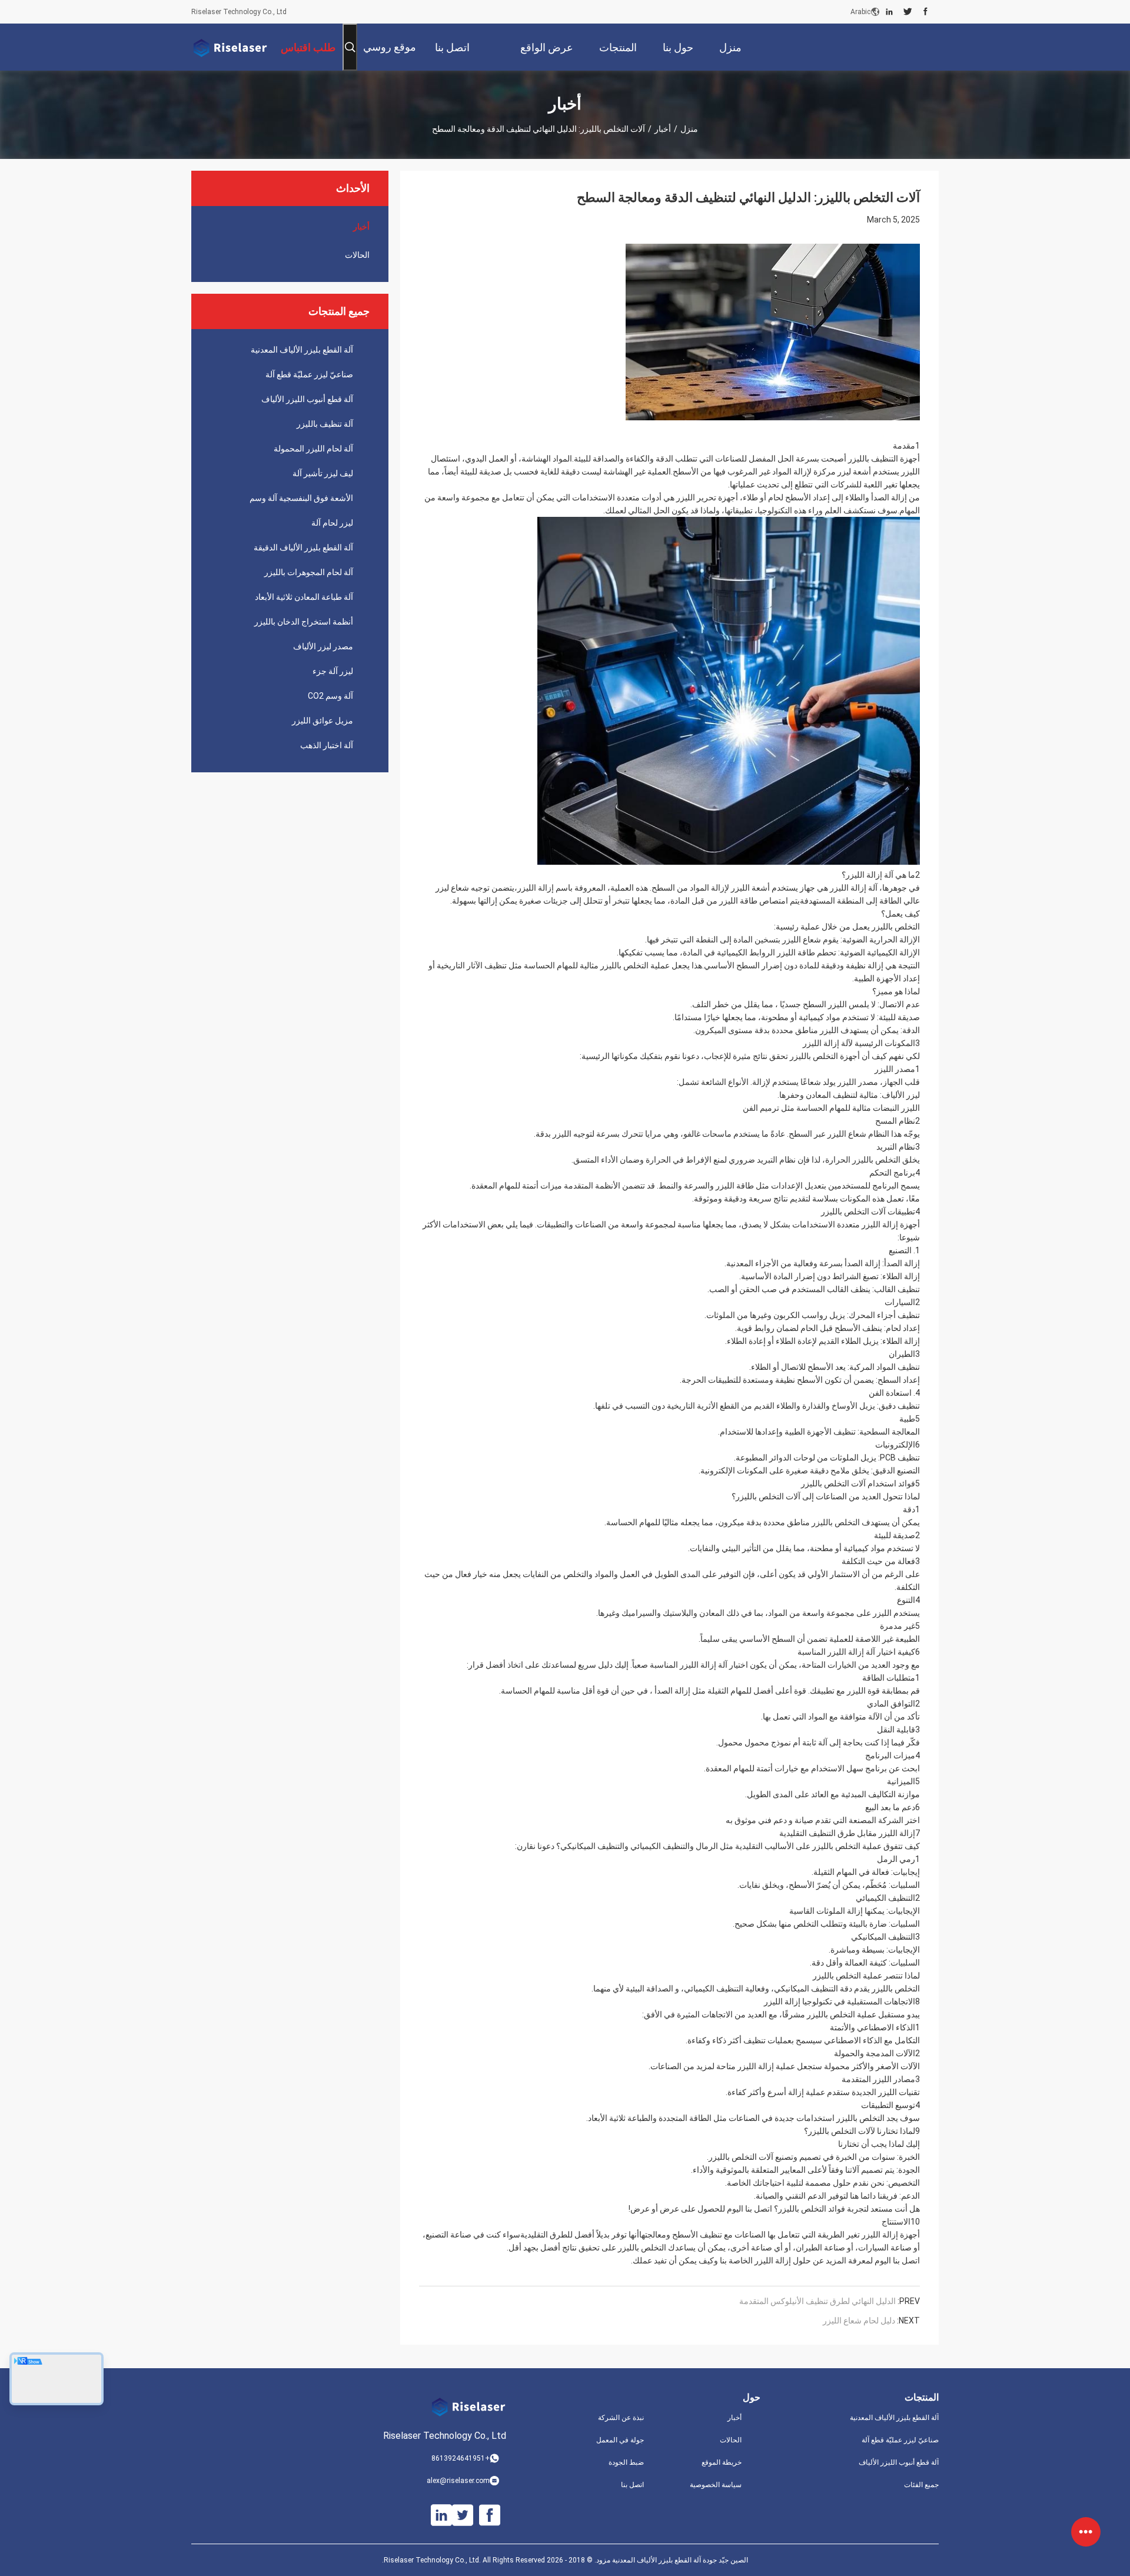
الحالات (357, 255)
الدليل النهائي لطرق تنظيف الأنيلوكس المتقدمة (817, 2301)
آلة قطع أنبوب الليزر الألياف (307, 399)
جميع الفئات (921, 2485)
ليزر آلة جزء (333, 671)
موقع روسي (390, 47)
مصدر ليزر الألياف (323, 646)
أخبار (663, 129)
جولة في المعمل (620, 2440)
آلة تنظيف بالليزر (325, 424)
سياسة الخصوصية (716, 2485)
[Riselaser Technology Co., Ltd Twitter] (908, 12)
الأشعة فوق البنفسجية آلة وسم (301, 498)
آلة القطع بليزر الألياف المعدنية (302, 350)
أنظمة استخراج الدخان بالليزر (304, 622)
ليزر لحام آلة (332, 523)
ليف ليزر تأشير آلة (323, 473)
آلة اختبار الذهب (327, 745)
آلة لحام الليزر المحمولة (313, 449)
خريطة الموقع (722, 2462)
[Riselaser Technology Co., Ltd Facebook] (925, 12)
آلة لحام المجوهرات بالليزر (309, 572)
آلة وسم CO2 (330, 696)
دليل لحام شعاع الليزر (859, 2321)
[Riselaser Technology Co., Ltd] (230, 47)
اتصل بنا (632, 2485)
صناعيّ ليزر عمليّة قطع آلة (309, 374)
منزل (689, 129)
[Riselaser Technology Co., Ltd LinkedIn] (889, 12)
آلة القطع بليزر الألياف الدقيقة (303, 547)
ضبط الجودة (626, 2462)
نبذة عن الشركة (621, 2418)
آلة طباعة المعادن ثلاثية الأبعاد (304, 597)
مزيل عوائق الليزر (323, 721)
